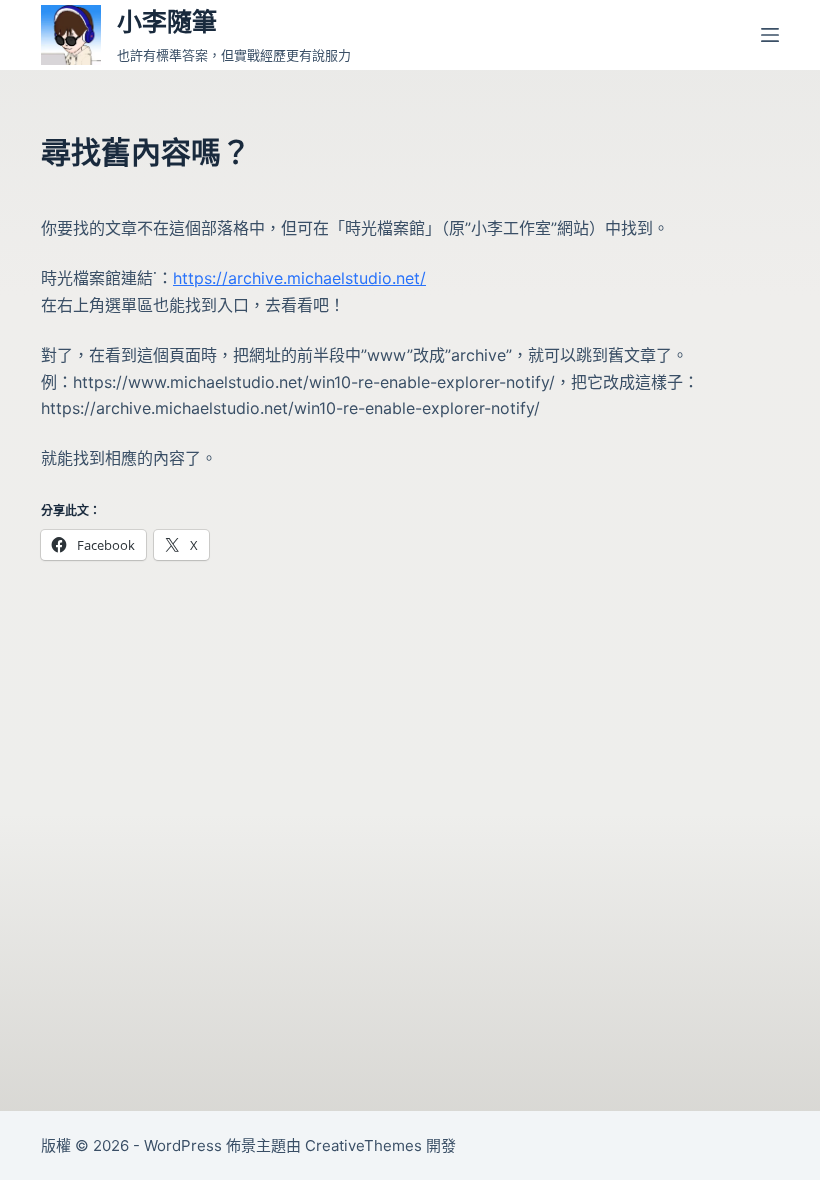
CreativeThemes (363, 1145)
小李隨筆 (167, 22)
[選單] (770, 35)
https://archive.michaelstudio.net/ (299, 278)
